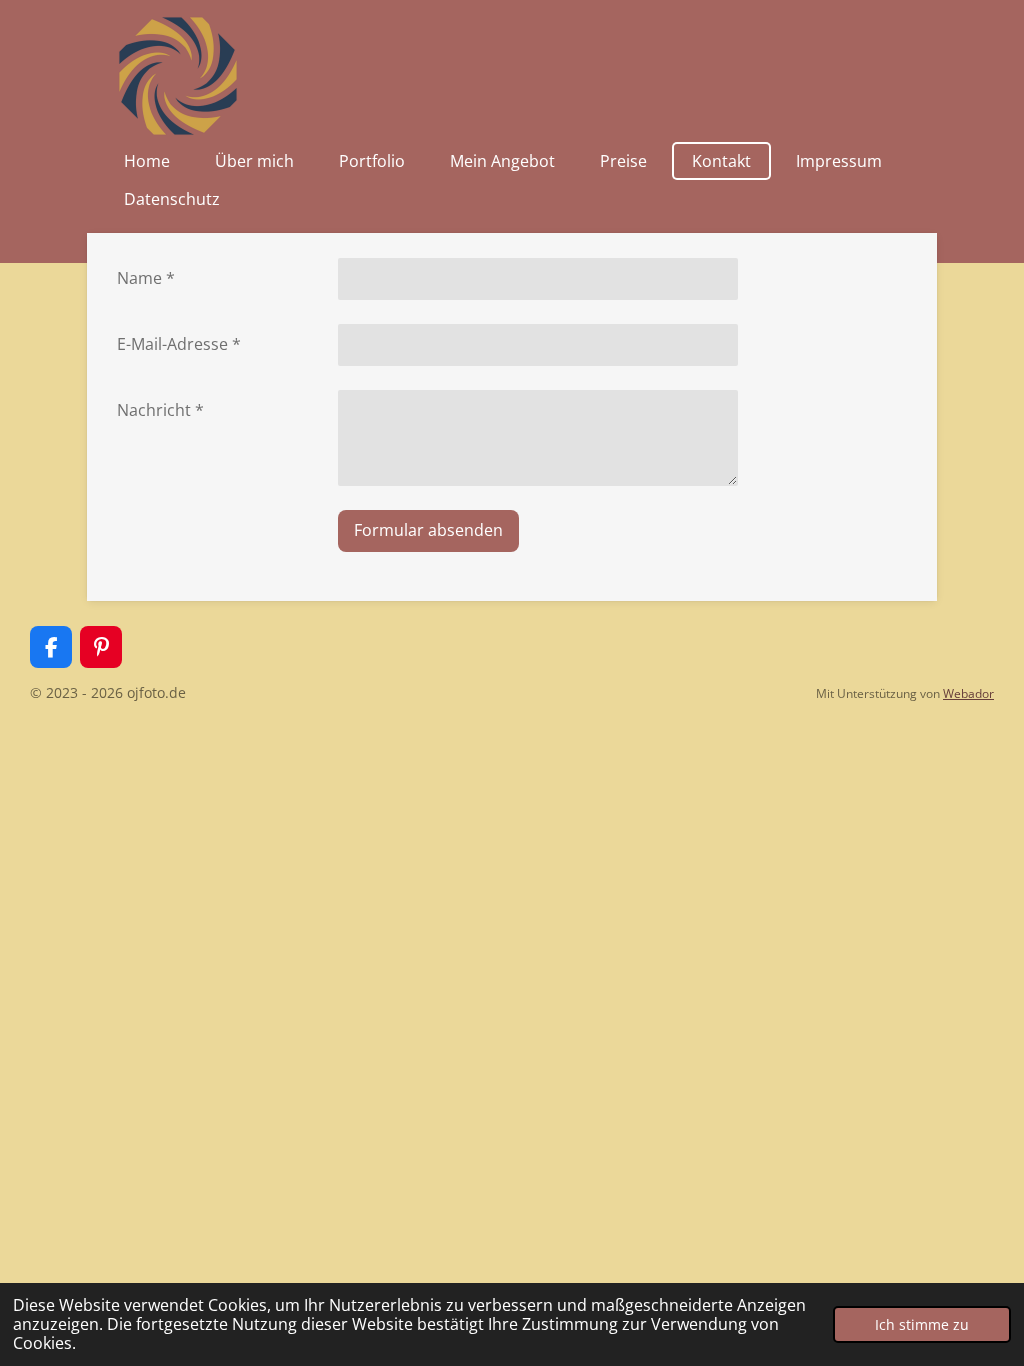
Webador (968, 693)
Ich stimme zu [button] (922, 1324)
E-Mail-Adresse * (179, 344)
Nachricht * (160, 410)
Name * (146, 278)
